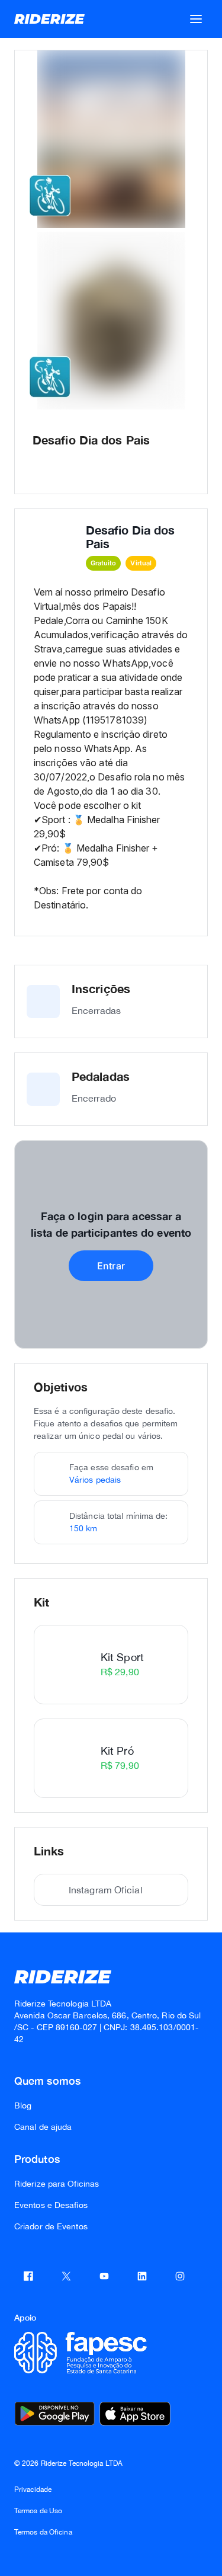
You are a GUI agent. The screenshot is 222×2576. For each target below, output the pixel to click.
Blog (23, 2105)
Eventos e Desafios (51, 2205)
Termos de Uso (38, 2511)
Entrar (111, 1266)
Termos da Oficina (43, 2532)
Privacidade (33, 2489)
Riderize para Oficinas (57, 2184)
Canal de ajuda (43, 2127)
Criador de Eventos (51, 2226)
